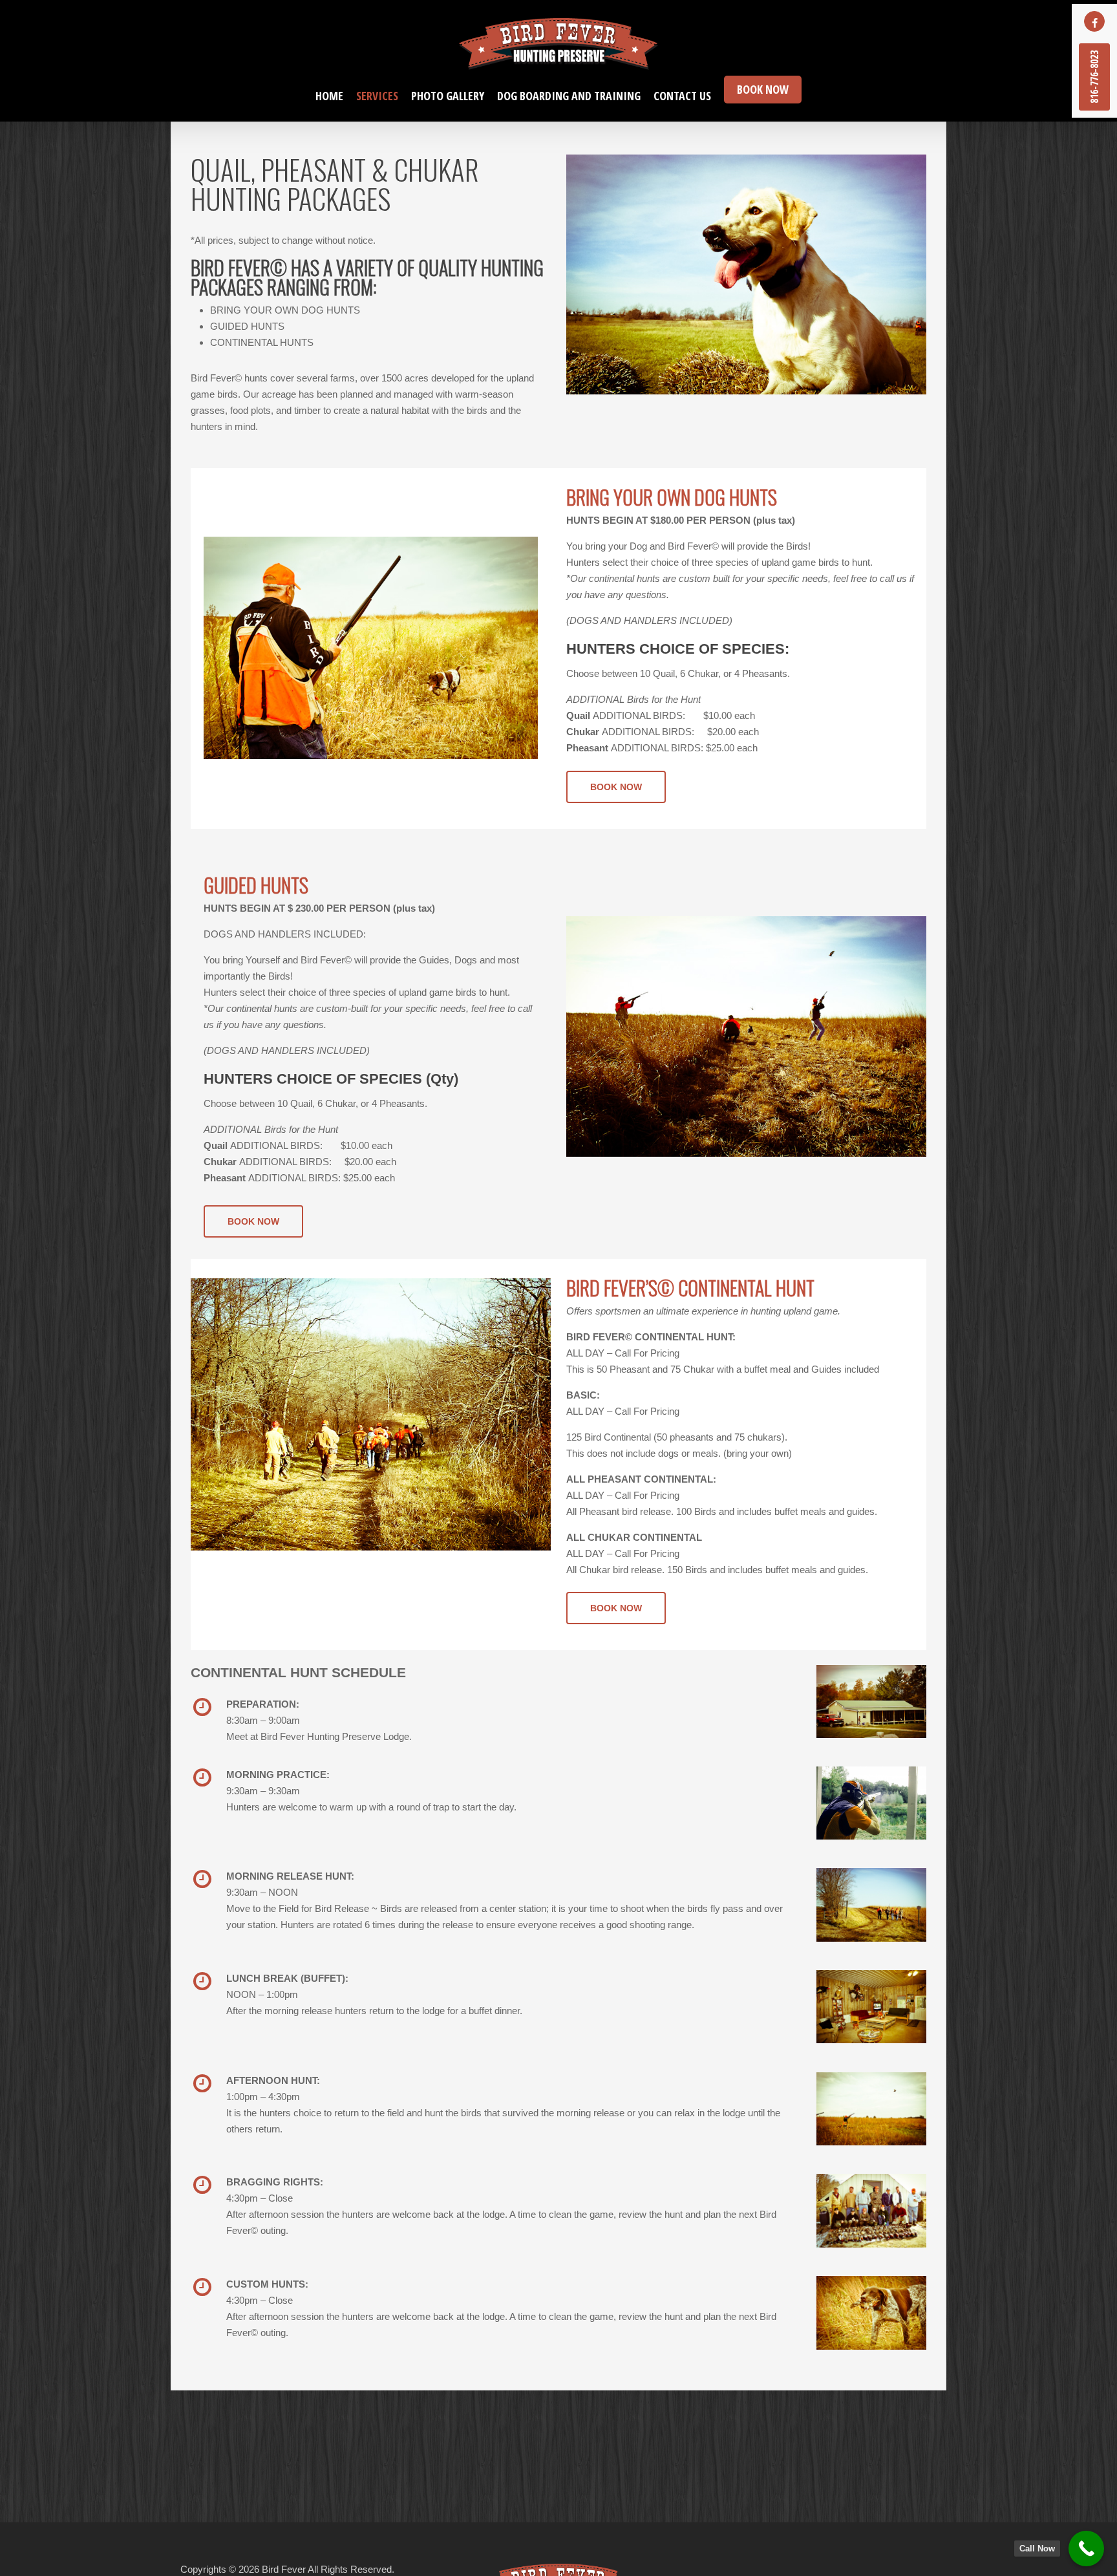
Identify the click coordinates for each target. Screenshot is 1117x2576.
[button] (616, 787)
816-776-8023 (1094, 77)
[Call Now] (1086, 2549)
